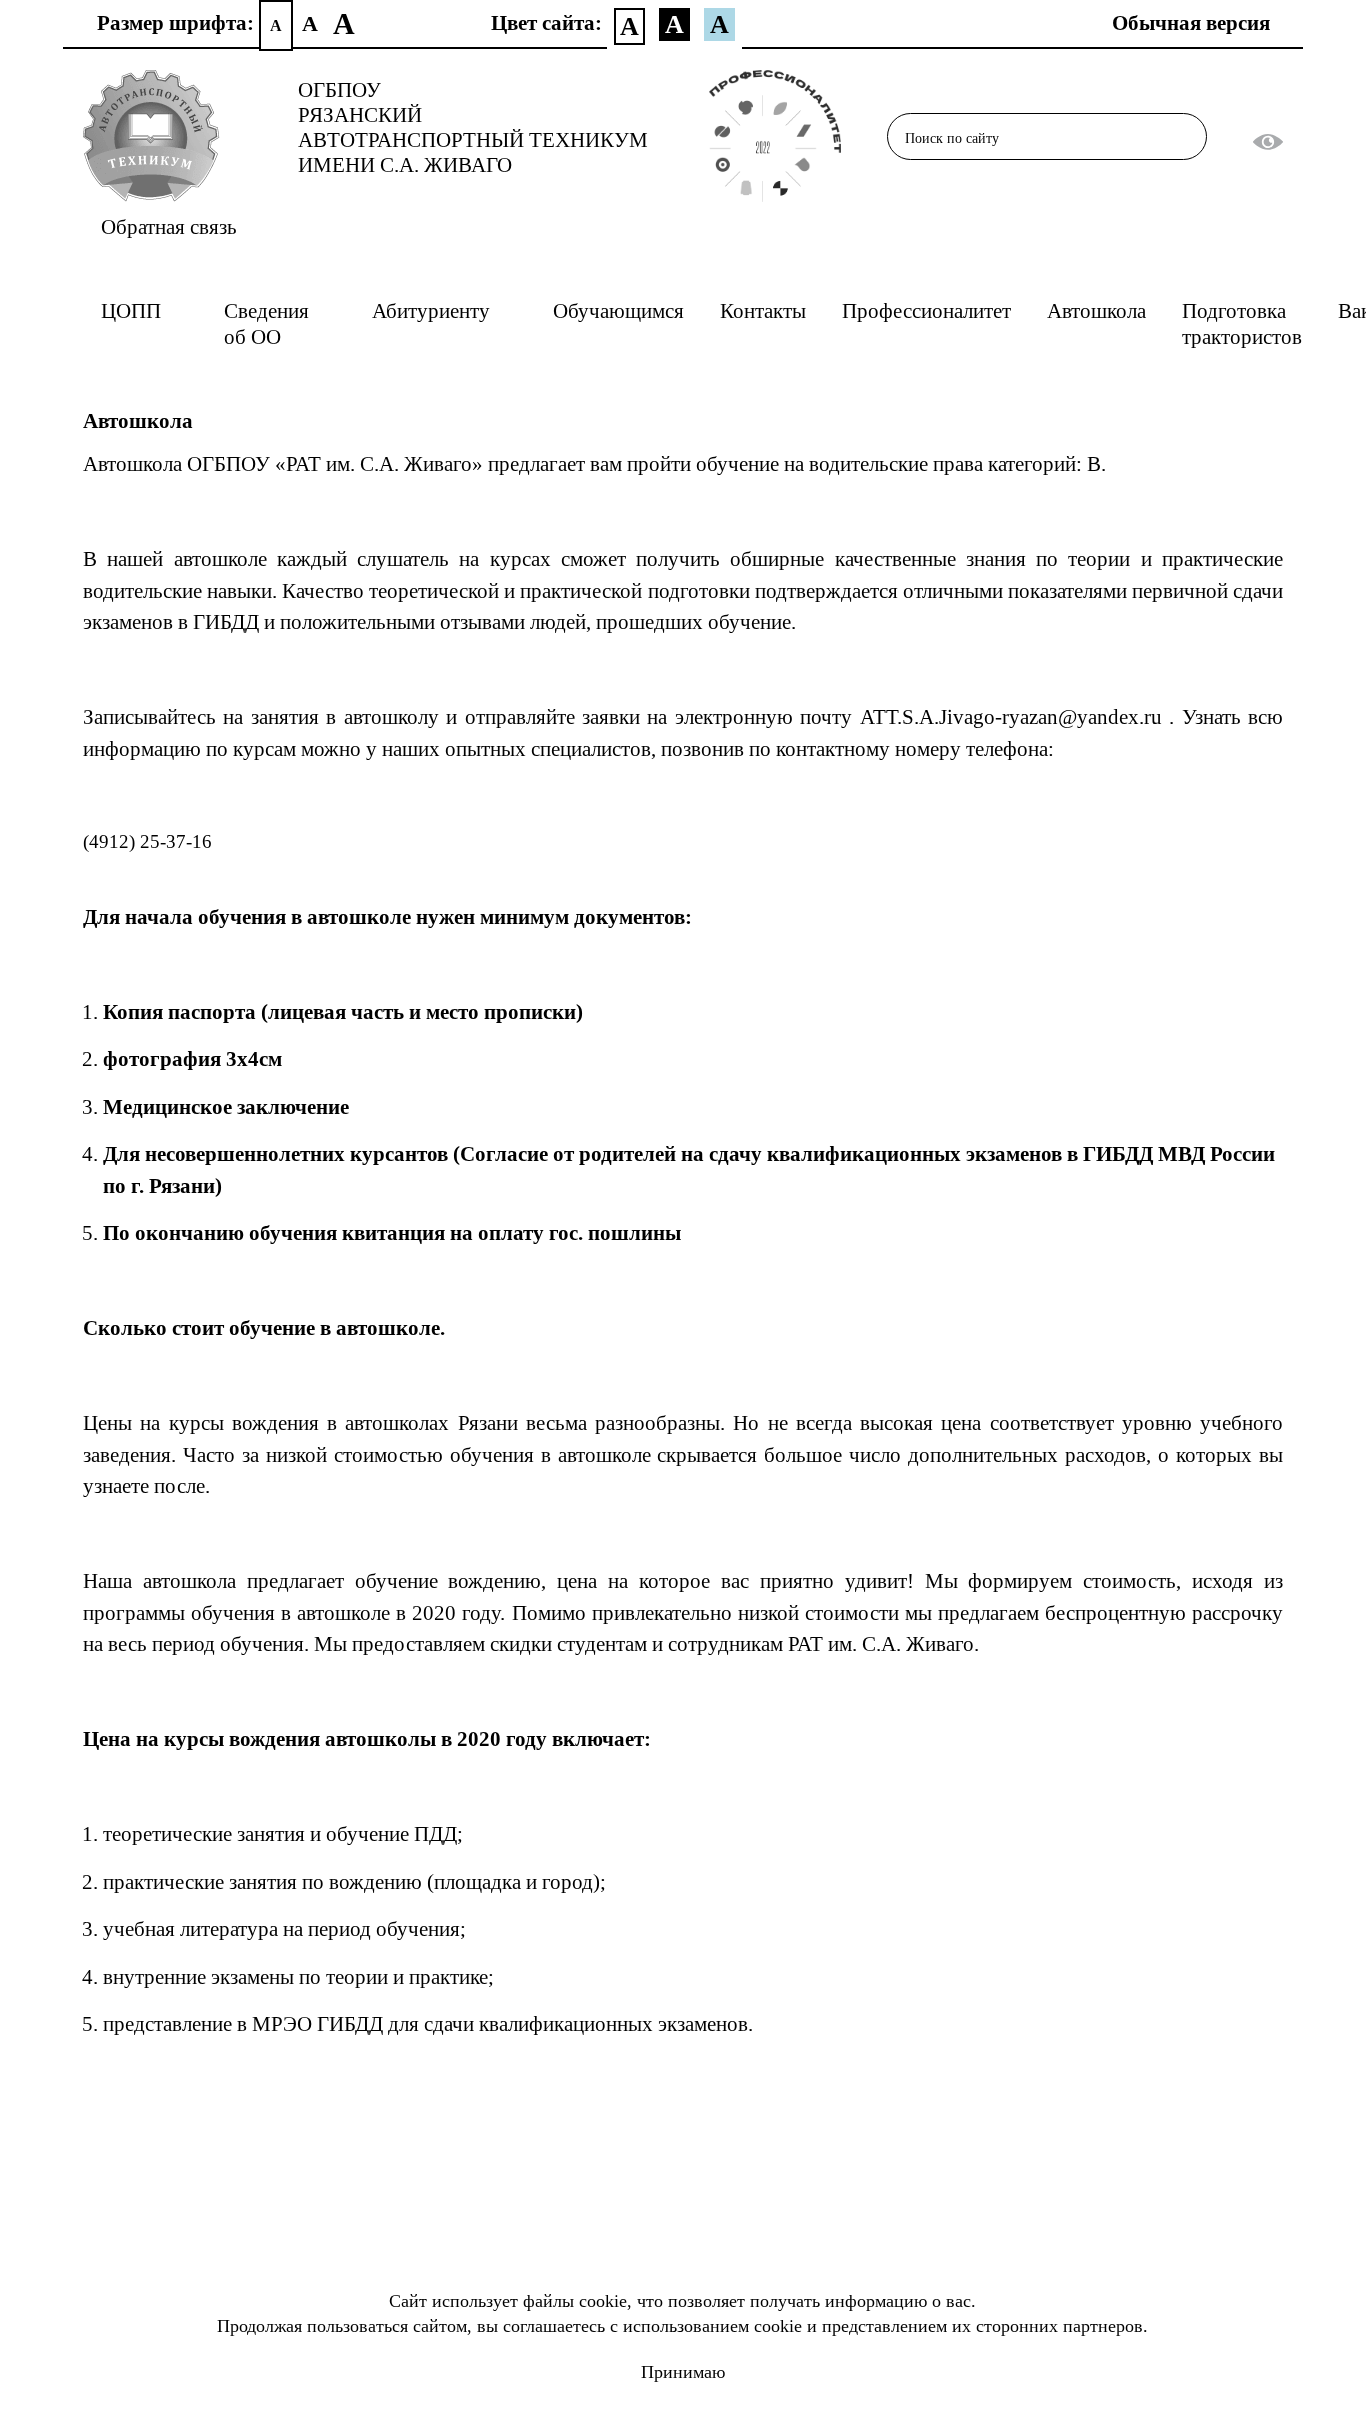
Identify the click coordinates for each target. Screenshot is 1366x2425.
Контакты (763, 311)
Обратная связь (169, 227)
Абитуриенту (431, 311)
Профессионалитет (926, 311)
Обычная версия (1191, 23)
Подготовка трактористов (1242, 324)
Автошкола (1096, 311)
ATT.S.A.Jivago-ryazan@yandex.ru (1011, 717)
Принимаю (683, 2372)
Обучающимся (618, 311)
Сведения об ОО (266, 324)
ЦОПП (131, 311)
